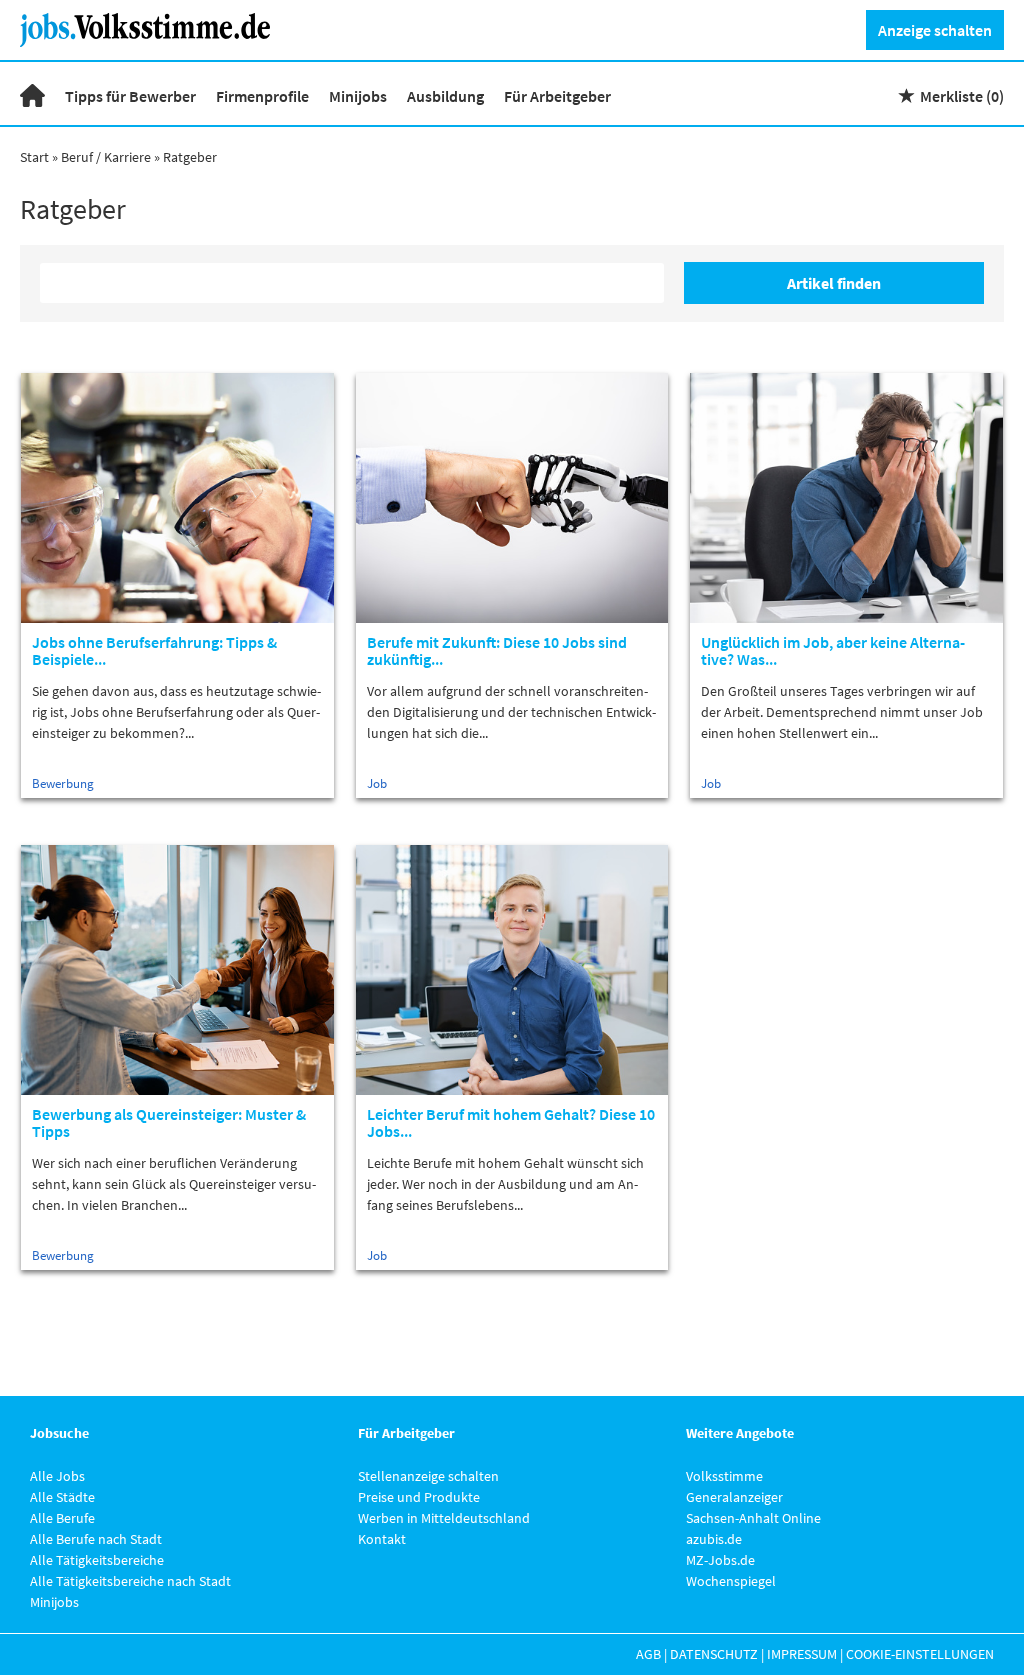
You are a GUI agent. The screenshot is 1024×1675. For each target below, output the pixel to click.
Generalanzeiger (734, 1497)
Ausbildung (445, 96)
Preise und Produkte (419, 1497)
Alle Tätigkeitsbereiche (97, 1560)
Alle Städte (62, 1497)
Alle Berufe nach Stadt (96, 1539)
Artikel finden (834, 283)
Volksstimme (724, 1476)
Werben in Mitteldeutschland (444, 1518)
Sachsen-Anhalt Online (753, 1518)
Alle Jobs (57, 1476)
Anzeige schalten (935, 30)
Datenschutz (714, 1654)
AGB (648, 1654)
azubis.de (714, 1539)
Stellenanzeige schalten (428, 1476)
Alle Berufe (62, 1518)
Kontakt (382, 1539)
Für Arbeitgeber (557, 96)
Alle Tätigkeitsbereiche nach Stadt (130, 1581)
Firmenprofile (262, 96)
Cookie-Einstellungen (920, 1654)
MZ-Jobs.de (720, 1560)
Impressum (802, 1654)
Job (377, 783)
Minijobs (358, 96)
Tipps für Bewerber (130, 96)
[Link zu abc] (152, 28)
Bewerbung (63, 783)
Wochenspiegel (731, 1581)
